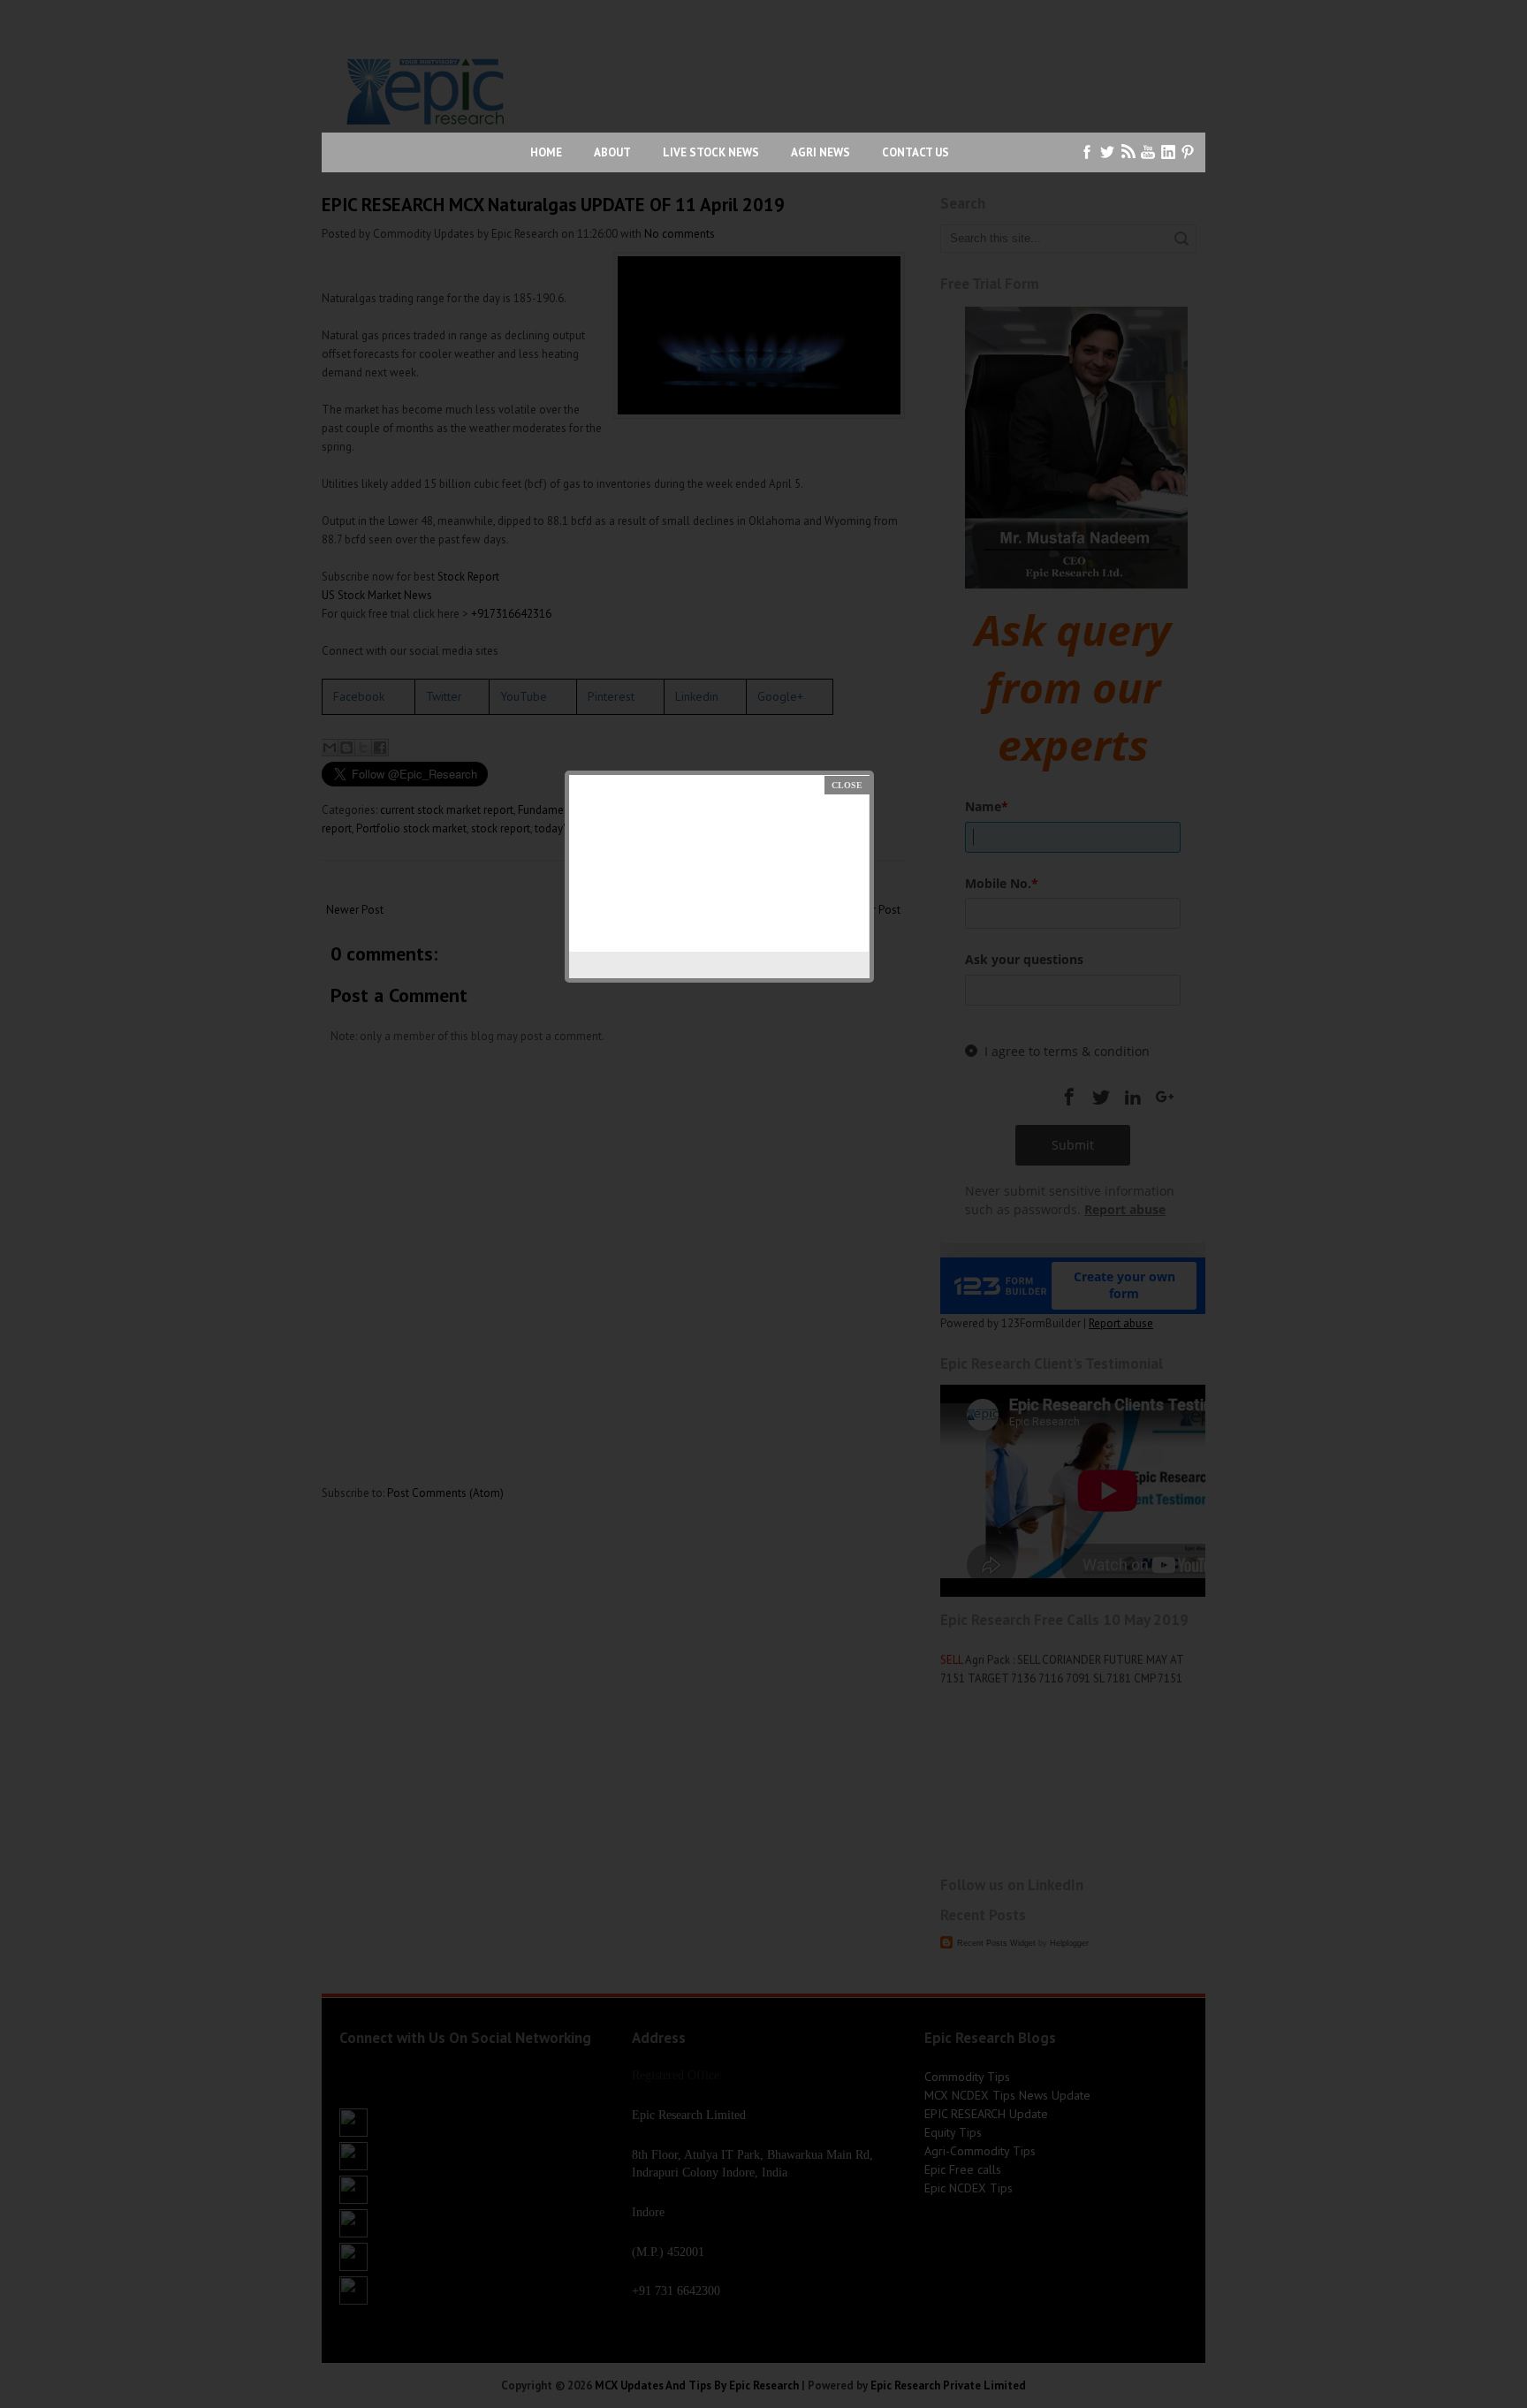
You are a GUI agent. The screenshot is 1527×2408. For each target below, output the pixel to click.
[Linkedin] (1169, 152)
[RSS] (1128, 152)
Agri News (820, 152)
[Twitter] (1108, 152)
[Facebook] (1087, 152)
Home (546, 152)
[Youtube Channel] (1148, 152)
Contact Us (915, 152)
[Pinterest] (1189, 152)
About (612, 152)
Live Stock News (711, 152)
